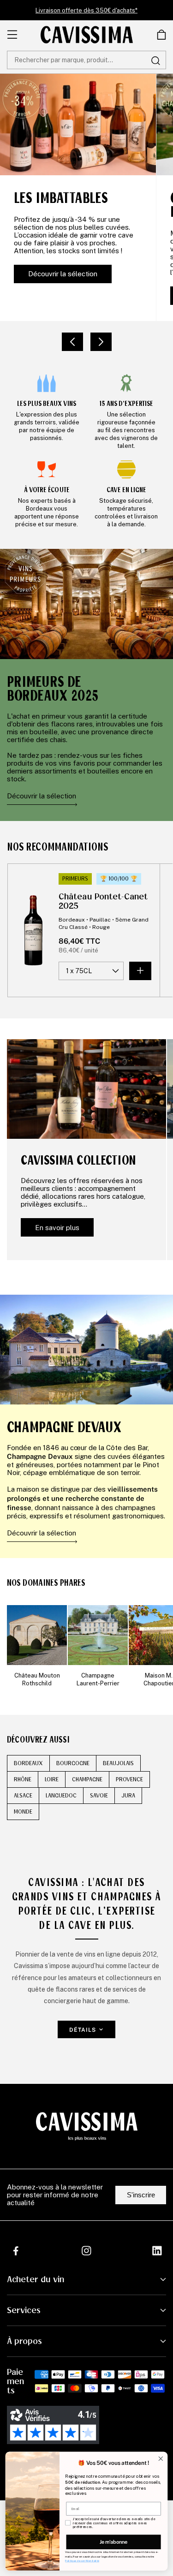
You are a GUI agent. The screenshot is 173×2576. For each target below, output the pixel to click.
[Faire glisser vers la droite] (101, 342)
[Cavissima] (87, 35)
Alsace (23, 1796)
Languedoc (61, 1796)
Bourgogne (73, 1763)
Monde (23, 1812)
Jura (128, 1796)
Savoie (99, 1796)
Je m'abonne (113, 2542)
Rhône (23, 1779)
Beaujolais (118, 1763)
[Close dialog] (161, 2459)
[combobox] (86, 60)
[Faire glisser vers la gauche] (72, 342)
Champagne (87, 1779)
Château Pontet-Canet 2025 (103, 901)
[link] (47, 411)
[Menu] (12, 35)
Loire (52, 1779)
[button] (161, 35)
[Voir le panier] (161, 35)
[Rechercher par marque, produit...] (155, 60)
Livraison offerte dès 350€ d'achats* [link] (86, 10)
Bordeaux (28, 1763)
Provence (129, 1779)
